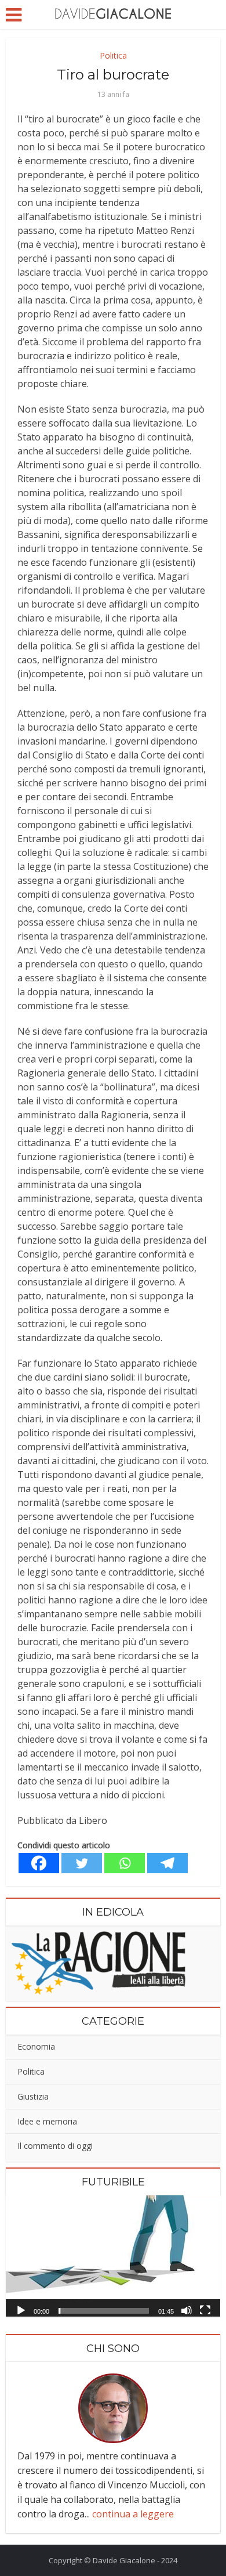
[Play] (21, 2310)
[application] (113, 2256)
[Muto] (187, 2310)
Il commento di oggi (55, 2146)
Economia (36, 2046)
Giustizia (33, 2096)
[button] (113, 2256)
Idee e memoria (47, 2121)
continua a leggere (133, 2514)
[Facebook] (39, 1863)
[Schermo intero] (205, 2310)
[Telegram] (167, 1863)
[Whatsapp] (125, 1863)
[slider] (104, 2311)
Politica (113, 55)
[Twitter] (82, 1863)
